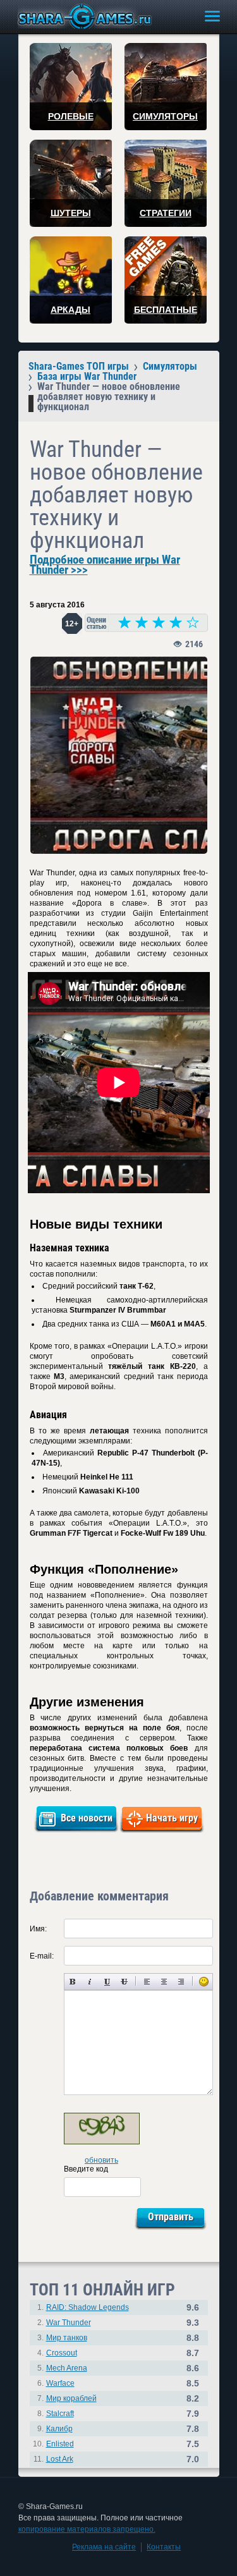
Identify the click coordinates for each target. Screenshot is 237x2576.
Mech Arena (67, 2368)
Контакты (164, 2547)
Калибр (59, 2429)
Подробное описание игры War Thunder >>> (105, 565)
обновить (101, 2160)
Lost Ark (60, 2459)
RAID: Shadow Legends (88, 2307)
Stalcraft (60, 2414)
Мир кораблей (71, 2398)
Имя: (38, 1929)
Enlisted (60, 2444)
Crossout (62, 2353)
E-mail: (42, 1956)
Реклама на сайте (104, 2547)
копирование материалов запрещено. (87, 2529)
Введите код (86, 2169)
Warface (60, 2383)
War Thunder (69, 2323)
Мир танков (67, 2338)
